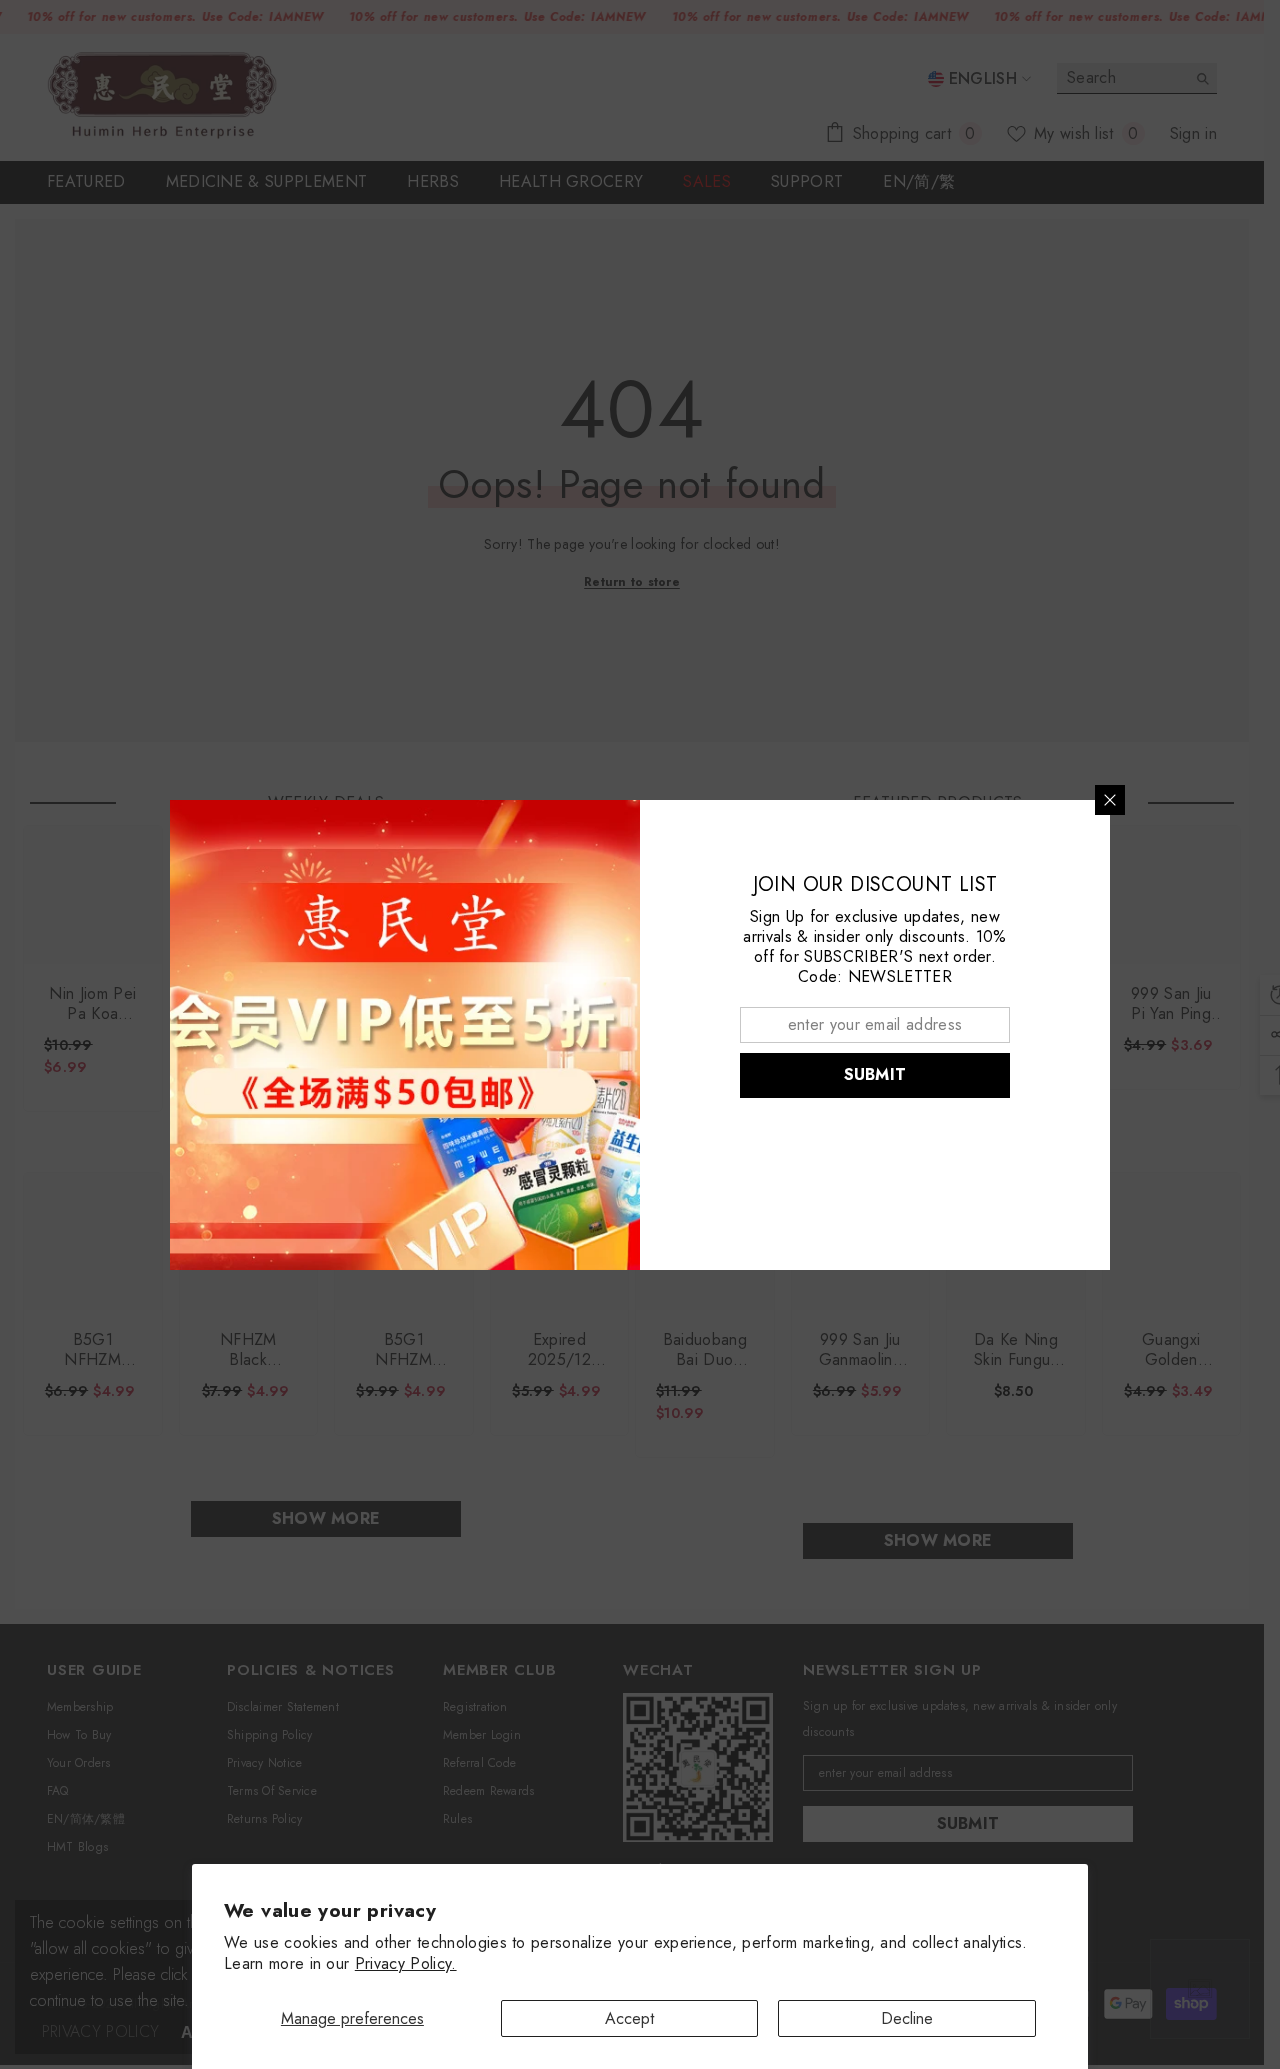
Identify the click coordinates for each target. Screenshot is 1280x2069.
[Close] (1110, 800)
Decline (907, 2018)
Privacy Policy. (406, 1963)
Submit (875, 1074)
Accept (629, 2018)
